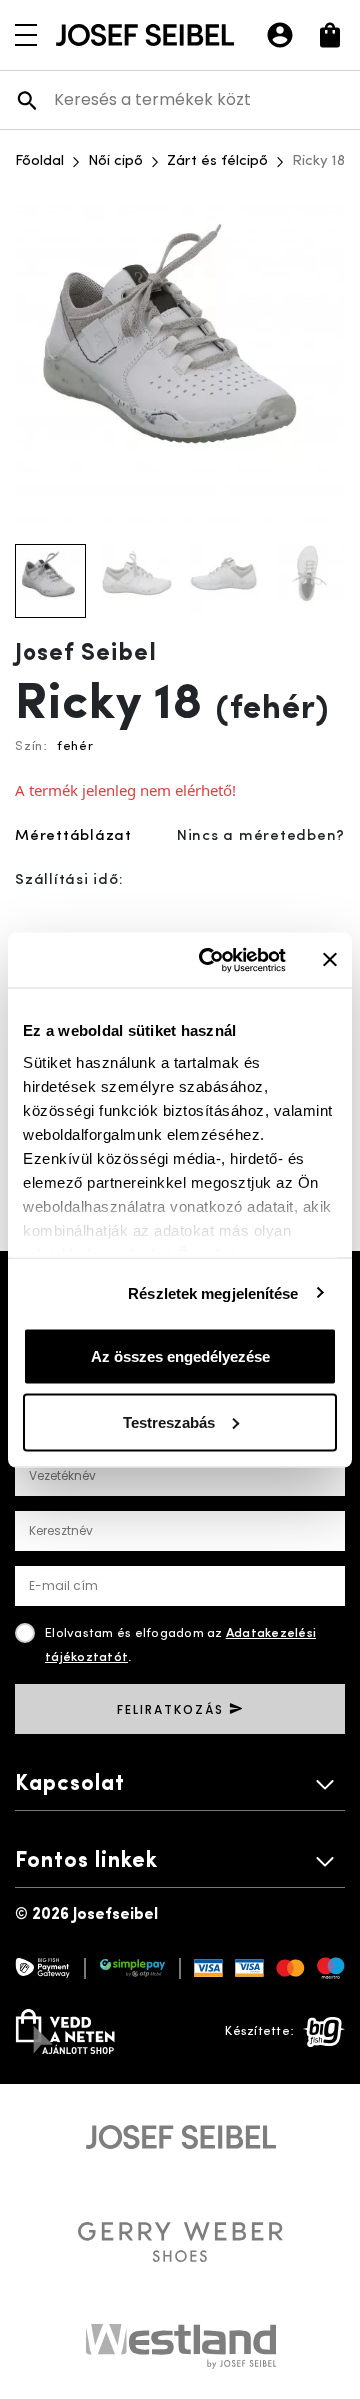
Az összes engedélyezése (180, 1356)
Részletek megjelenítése (213, 1292)
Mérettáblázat (73, 836)
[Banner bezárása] (330, 960)
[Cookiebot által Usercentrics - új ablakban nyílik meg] (211, 960)
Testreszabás (169, 1421)
